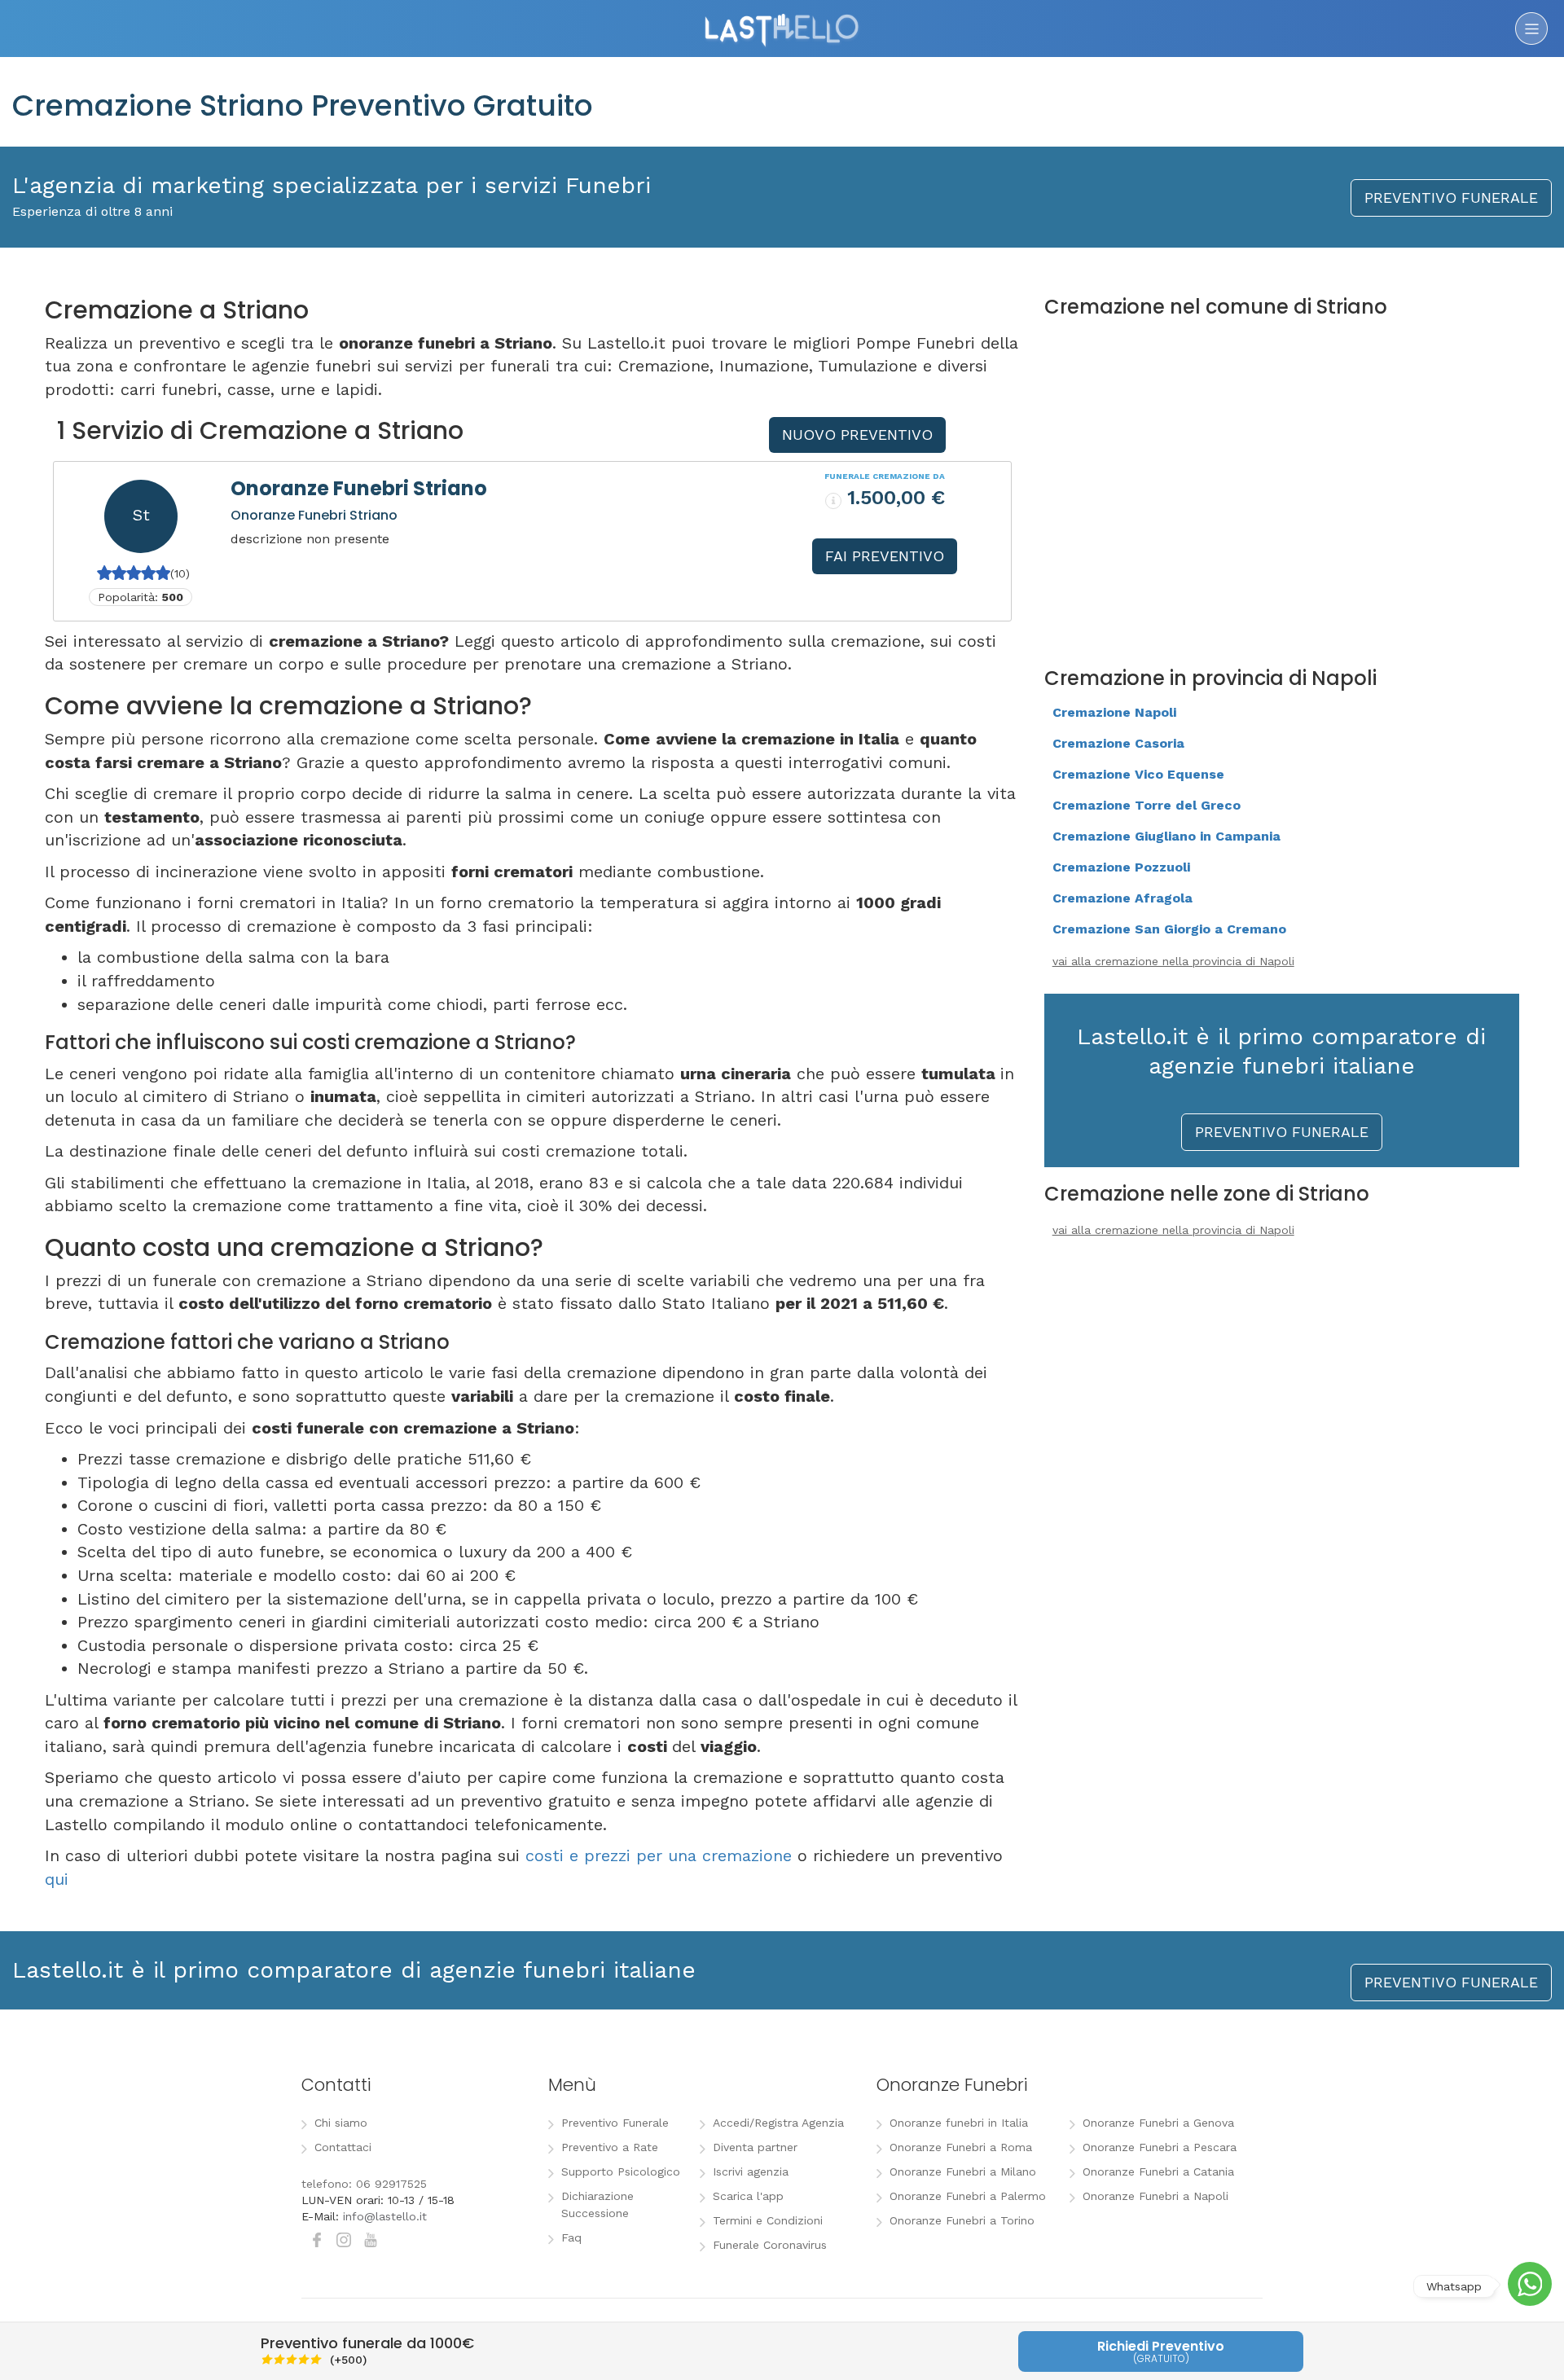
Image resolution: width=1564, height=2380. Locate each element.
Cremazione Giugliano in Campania (1166, 836)
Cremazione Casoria (1118, 743)
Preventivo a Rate (610, 2147)
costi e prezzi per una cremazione (659, 1855)
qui (57, 1879)
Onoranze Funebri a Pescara (1160, 2147)
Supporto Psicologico (621, 2171)
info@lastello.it (385, 2216)
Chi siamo (341, 2123)
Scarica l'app (748, 2196)
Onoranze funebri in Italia (959, 2123)
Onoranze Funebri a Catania (1158, 2171)
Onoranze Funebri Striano (359, 488)
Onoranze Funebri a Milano (963, 2171)
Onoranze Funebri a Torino (962, 2220)
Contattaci (343, 2147)
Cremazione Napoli (1114, 712)
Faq (571, 2237)
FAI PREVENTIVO (885, 556)
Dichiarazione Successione (597, 2204)
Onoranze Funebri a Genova (1158, 2123)
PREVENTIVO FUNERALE (1451, 198)
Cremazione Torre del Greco (1147, 805)
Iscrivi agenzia (751, 2171)
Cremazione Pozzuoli (1121, 867)
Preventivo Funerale (615, 2123)
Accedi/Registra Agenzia (778, 2123)
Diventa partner (755, 2147)
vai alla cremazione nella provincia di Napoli (1173, 961)
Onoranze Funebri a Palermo (968, 2196)
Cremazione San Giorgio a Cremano (1169, 929)
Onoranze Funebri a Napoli (1155, 2196)
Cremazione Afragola (1122, 898)
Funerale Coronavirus (770, 2245)
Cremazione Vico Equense (1138, 774)
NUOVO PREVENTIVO (857, 435)
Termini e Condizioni (768, 2220)
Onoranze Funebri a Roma (961, 2147)
